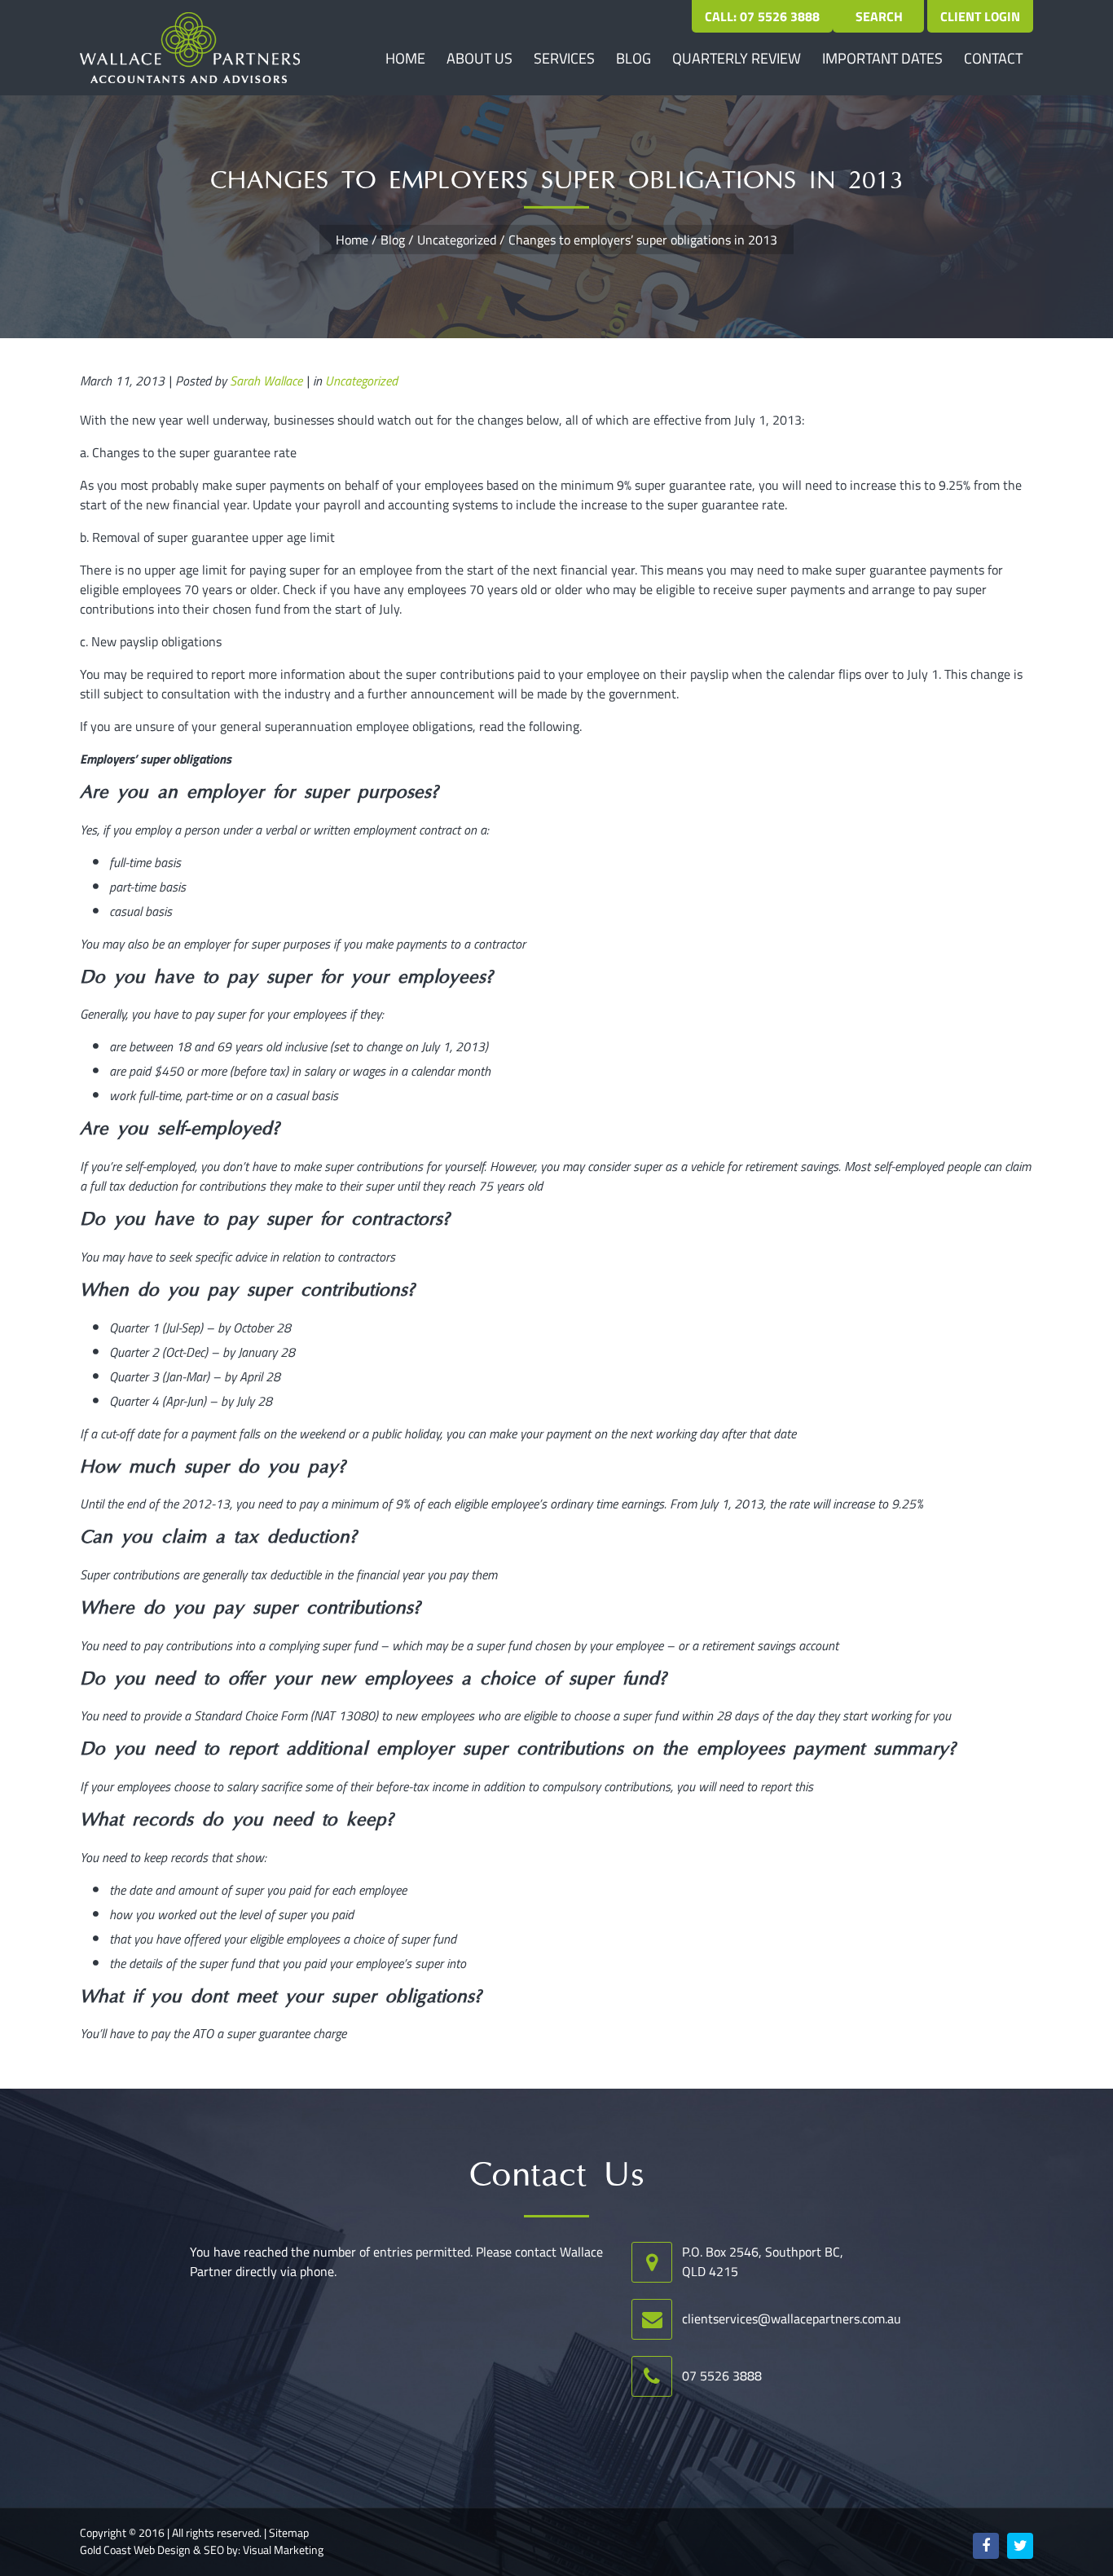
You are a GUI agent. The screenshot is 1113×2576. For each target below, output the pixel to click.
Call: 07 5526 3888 (762, 16)
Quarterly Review (737, 58)
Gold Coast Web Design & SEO (152, 2550)
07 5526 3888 (722, 2376)
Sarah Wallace (266, 381)
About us (480, 58)
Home (405, 58)
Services (564, 58)
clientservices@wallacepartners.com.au (792, 2318)
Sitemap (289, 2533)
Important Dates (882, 58)
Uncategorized (457, 240)
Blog (633, 58)
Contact (993, 58)
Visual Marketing (283, 2550)
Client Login (980, 16)
